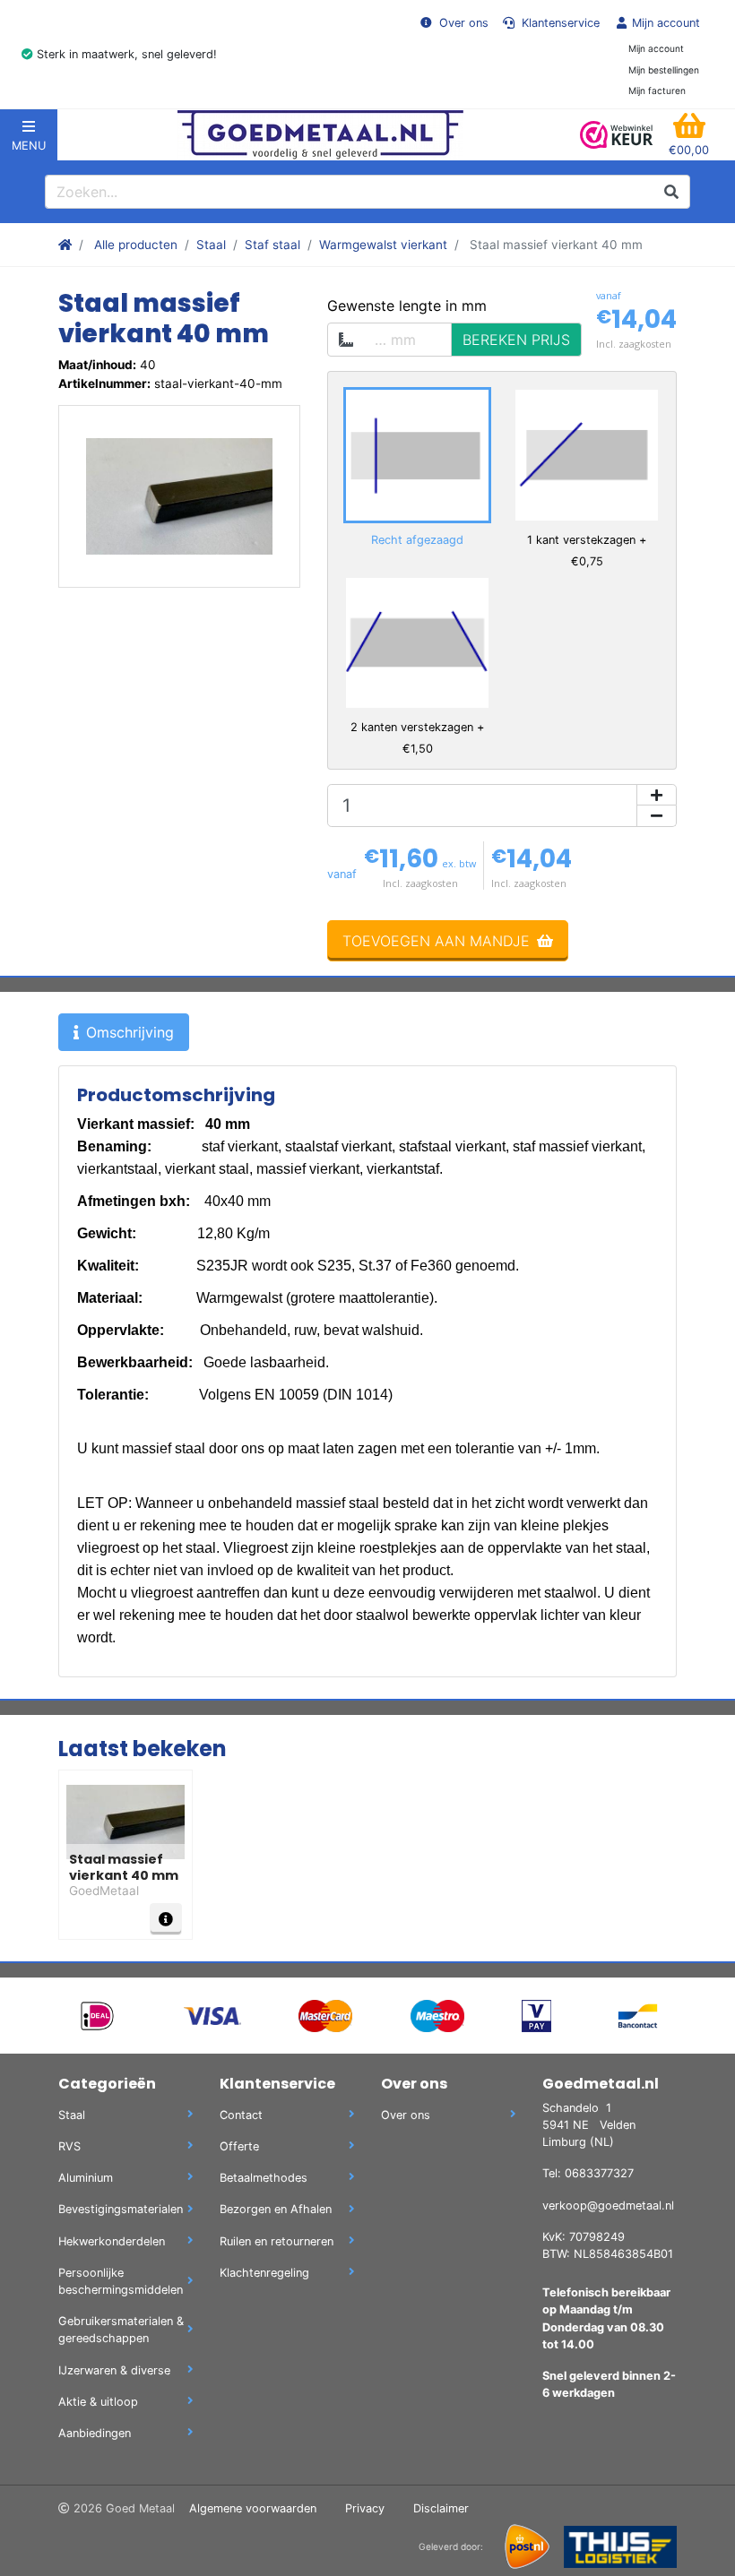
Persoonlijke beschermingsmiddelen (121, 2281)
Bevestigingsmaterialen (121, 2209)
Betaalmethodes (264, 2178)
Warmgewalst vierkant (383, 245)
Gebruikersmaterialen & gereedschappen (121, 2330)
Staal (211, 245)
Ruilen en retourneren (277, 2241)
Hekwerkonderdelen (112, 2241)
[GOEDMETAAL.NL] (320, 135)
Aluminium (86, 2178)
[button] (689, 135)
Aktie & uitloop (98, 2402)
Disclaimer (441, 2508)
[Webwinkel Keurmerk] (617, 135)
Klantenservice (559, 23)
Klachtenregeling (264, 2273)
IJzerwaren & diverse (114, 2370)
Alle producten (136, 245)
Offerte (239, 2146)
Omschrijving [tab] (130, 1032)
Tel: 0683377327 (588, 2173)
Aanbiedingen (95, 2433)
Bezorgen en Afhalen (276, 2209)
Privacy (365, 2508)
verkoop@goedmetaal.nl (608, 2206)
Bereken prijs (516, 340)
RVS (69, 2146)
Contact (241, 2115)
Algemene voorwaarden (253, 2508)
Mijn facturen (657, 90)
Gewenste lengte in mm (407, 306)
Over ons (462, 23)
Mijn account (666, 23)
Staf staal (272, 245)
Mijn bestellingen (664, 70)
